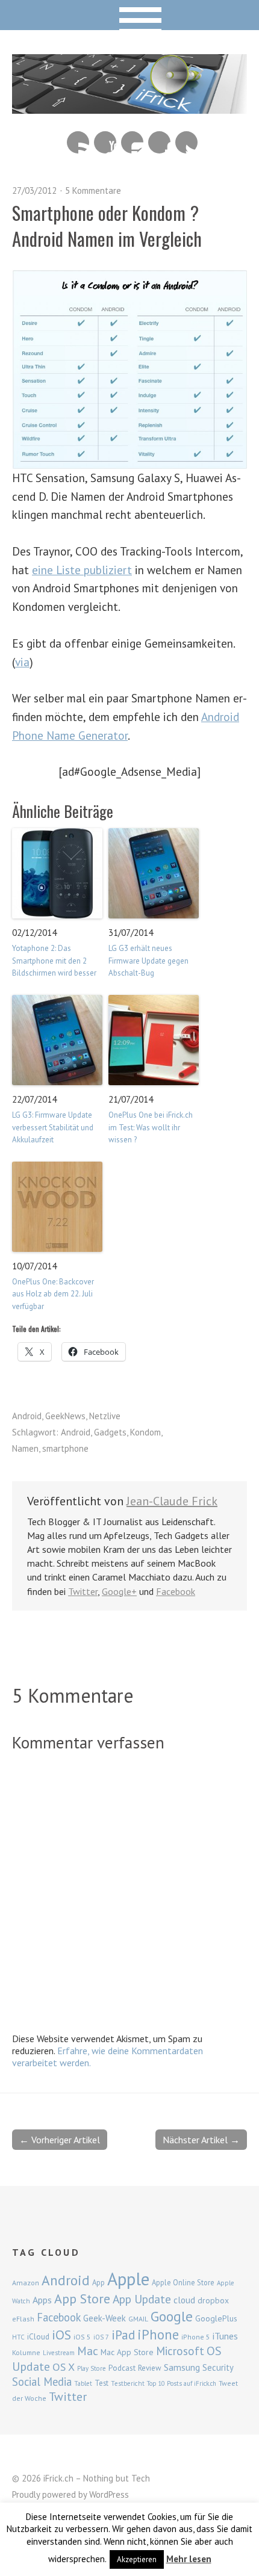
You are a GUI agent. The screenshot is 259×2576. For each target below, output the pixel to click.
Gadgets (110, 1432)
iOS (61, 2335)
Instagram (132, 142)
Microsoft (180, 2351)
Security (218, 2367)
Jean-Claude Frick (172, 1501)
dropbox (213, 2300)
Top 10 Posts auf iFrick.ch (182, 2383)
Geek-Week (105, 2318)
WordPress (109, 2494)
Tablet (83, 2383)
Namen (25, 1448)
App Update (142, 2299)
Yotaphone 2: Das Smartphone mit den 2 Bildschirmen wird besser (54, 961)
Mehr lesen (189, 2559)
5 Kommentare (93, 190)
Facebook (159, 142)
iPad (123, 2335)
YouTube (105, 142)
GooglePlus (216, 2318)
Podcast (122, 2368)
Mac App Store (127, 2352)
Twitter (186, 142)
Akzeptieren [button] (137, 2559)
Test (101, 2383)
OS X (64, 2367)
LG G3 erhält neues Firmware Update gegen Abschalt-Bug (148, 961)
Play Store (92, 2368)
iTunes (225, 2336)
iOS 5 (82, 2337)
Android (27, 1416)
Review (150, 2368)
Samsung (182, 2367)
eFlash (23, 2319)
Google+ (119, 1591)
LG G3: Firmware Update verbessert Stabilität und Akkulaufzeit (53, 1128)
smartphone (65, 1448)
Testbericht (128, 2383)
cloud (184, 2300)
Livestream (59, 2353)
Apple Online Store (183, 2282)
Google (172, 2316)
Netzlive (105, 1416)
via (22, 662)
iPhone (158, 2334)
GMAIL (138, 2319)
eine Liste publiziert (82, 570)
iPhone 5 (196, 2337)
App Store (82, 2299)
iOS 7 (101, 2337)
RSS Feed (78, 142)
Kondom (145, 1432)
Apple (128, 2279)
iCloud (38, 2336)
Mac (88, 2351)
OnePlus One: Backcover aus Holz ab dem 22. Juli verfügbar (53, 1294)
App (98, 2283)
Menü (130, 15)
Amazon (26, 2283)
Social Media (42, 2382)
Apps (42, 2300)
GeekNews (65, 1416)
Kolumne (26, 2352)
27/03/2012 (34, 190)
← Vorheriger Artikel (60, 2140)
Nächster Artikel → (201, 2140)
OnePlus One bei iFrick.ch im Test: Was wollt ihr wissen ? (151, 1128)
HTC (18, 2337)
